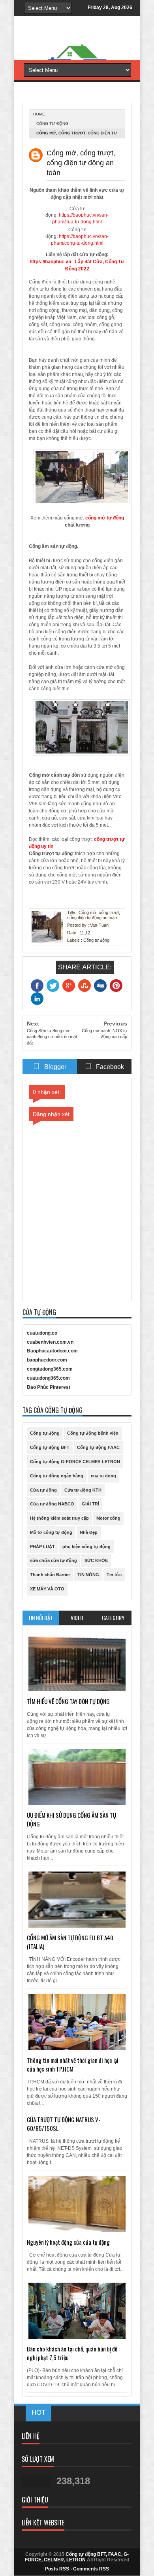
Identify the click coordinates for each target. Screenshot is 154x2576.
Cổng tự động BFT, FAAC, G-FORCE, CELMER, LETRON (77, 2557)
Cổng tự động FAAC (98, 1447)
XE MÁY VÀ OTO (47, 1589)
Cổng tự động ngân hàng (57, 1476)
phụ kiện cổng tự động (86, 1547)
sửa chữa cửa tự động (54, 1560)
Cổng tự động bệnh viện (93, 1433)
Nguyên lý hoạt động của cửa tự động (68, 2242)
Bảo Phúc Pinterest (49, 1387)
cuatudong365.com (48, 1378)
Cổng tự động (52, 124)
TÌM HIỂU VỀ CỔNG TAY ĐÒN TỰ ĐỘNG (68, 1701)
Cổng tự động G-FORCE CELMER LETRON (75, 1462)
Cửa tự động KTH (83, 1490)
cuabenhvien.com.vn (50, 1342)
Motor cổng (108, 1518)
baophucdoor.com (47, 1360)
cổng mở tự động (105, 518)
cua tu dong (103, 1476)
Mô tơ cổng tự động (51, 1532)
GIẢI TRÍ (90, 1504)
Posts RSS (57, 2569)
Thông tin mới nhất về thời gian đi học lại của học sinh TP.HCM (73, 2064)
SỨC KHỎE (96, 1560)
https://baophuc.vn (50, 262)
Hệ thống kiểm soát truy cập (59, 1518)
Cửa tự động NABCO (52, 1504)
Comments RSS (91, 2569)
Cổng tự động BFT (50, 1447)
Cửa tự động (43, 1490)
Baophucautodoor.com (52, 1351)
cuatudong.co (42, 1333)
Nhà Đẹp (89, 1532)
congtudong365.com (50, 1369)
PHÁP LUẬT (42, 1547)
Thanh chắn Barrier (50, 1575)
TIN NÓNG (88, 1575)
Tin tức (114, 1575)
